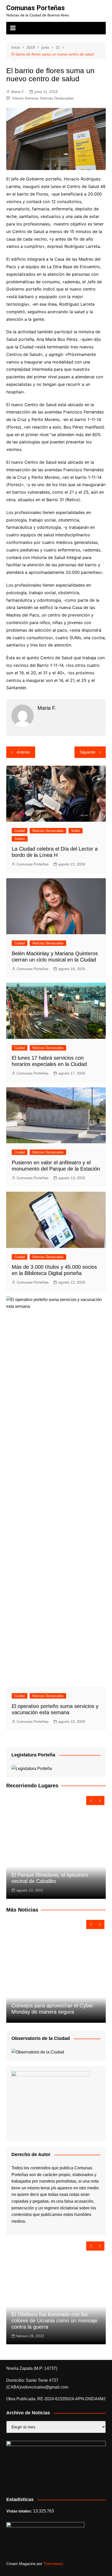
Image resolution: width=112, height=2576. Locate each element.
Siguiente (88, 752)
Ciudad (20, 831)
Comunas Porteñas (36, 8)
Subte (76, 831)
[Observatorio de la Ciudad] (38, 2052)
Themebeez (53, 2564)
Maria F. (18, 92)
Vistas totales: (20, 2511)
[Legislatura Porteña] (32, 1768)
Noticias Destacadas (57, 98)
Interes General (25, 98)
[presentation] (91, 1801)
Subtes (20, 839)
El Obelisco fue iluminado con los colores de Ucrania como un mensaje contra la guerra (54, 2321)
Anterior (23, 752)
